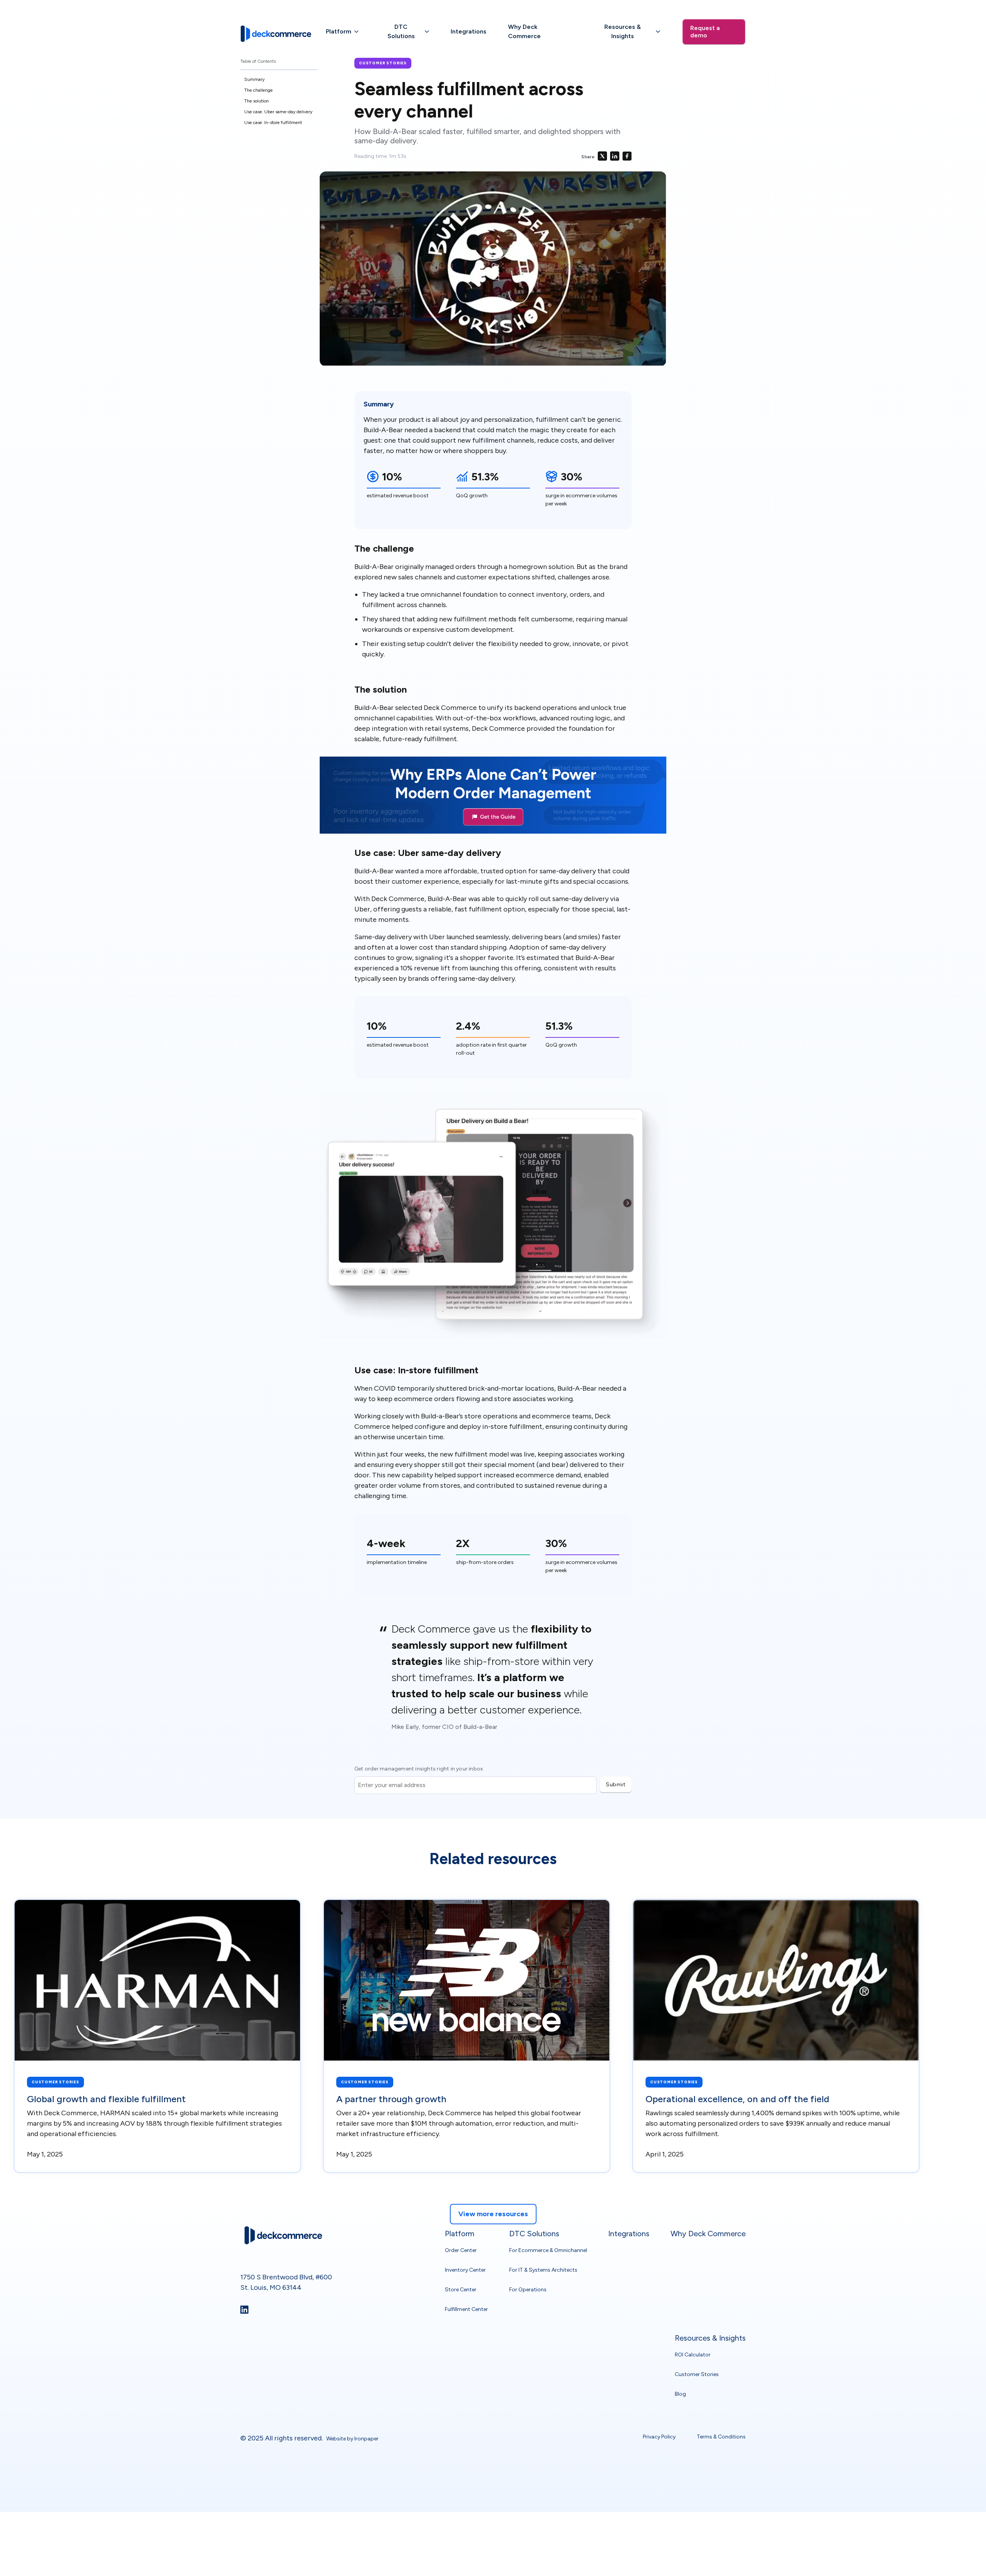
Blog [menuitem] (680, 2394)
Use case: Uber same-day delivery (278, 112)
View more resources (493, 2214)
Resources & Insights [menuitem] (710, 2338)
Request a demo (705, 32)
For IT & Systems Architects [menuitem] (543, 2270)
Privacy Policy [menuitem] (659, 2436)
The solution (257, 101)
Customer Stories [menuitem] (697, 2374)
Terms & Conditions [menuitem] (721, 2436)
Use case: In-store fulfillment (273, 123)
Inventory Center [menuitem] (465, 2270)
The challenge (258, 90)
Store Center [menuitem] (461, 2289)
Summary (254, 79)
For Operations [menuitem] (528, 2289)
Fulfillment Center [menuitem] (466, 2309)
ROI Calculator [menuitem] (693, 2355)
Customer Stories (383, 63)
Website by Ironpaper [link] (352, 2439)
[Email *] (475, 1776)
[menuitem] (342, 32)
